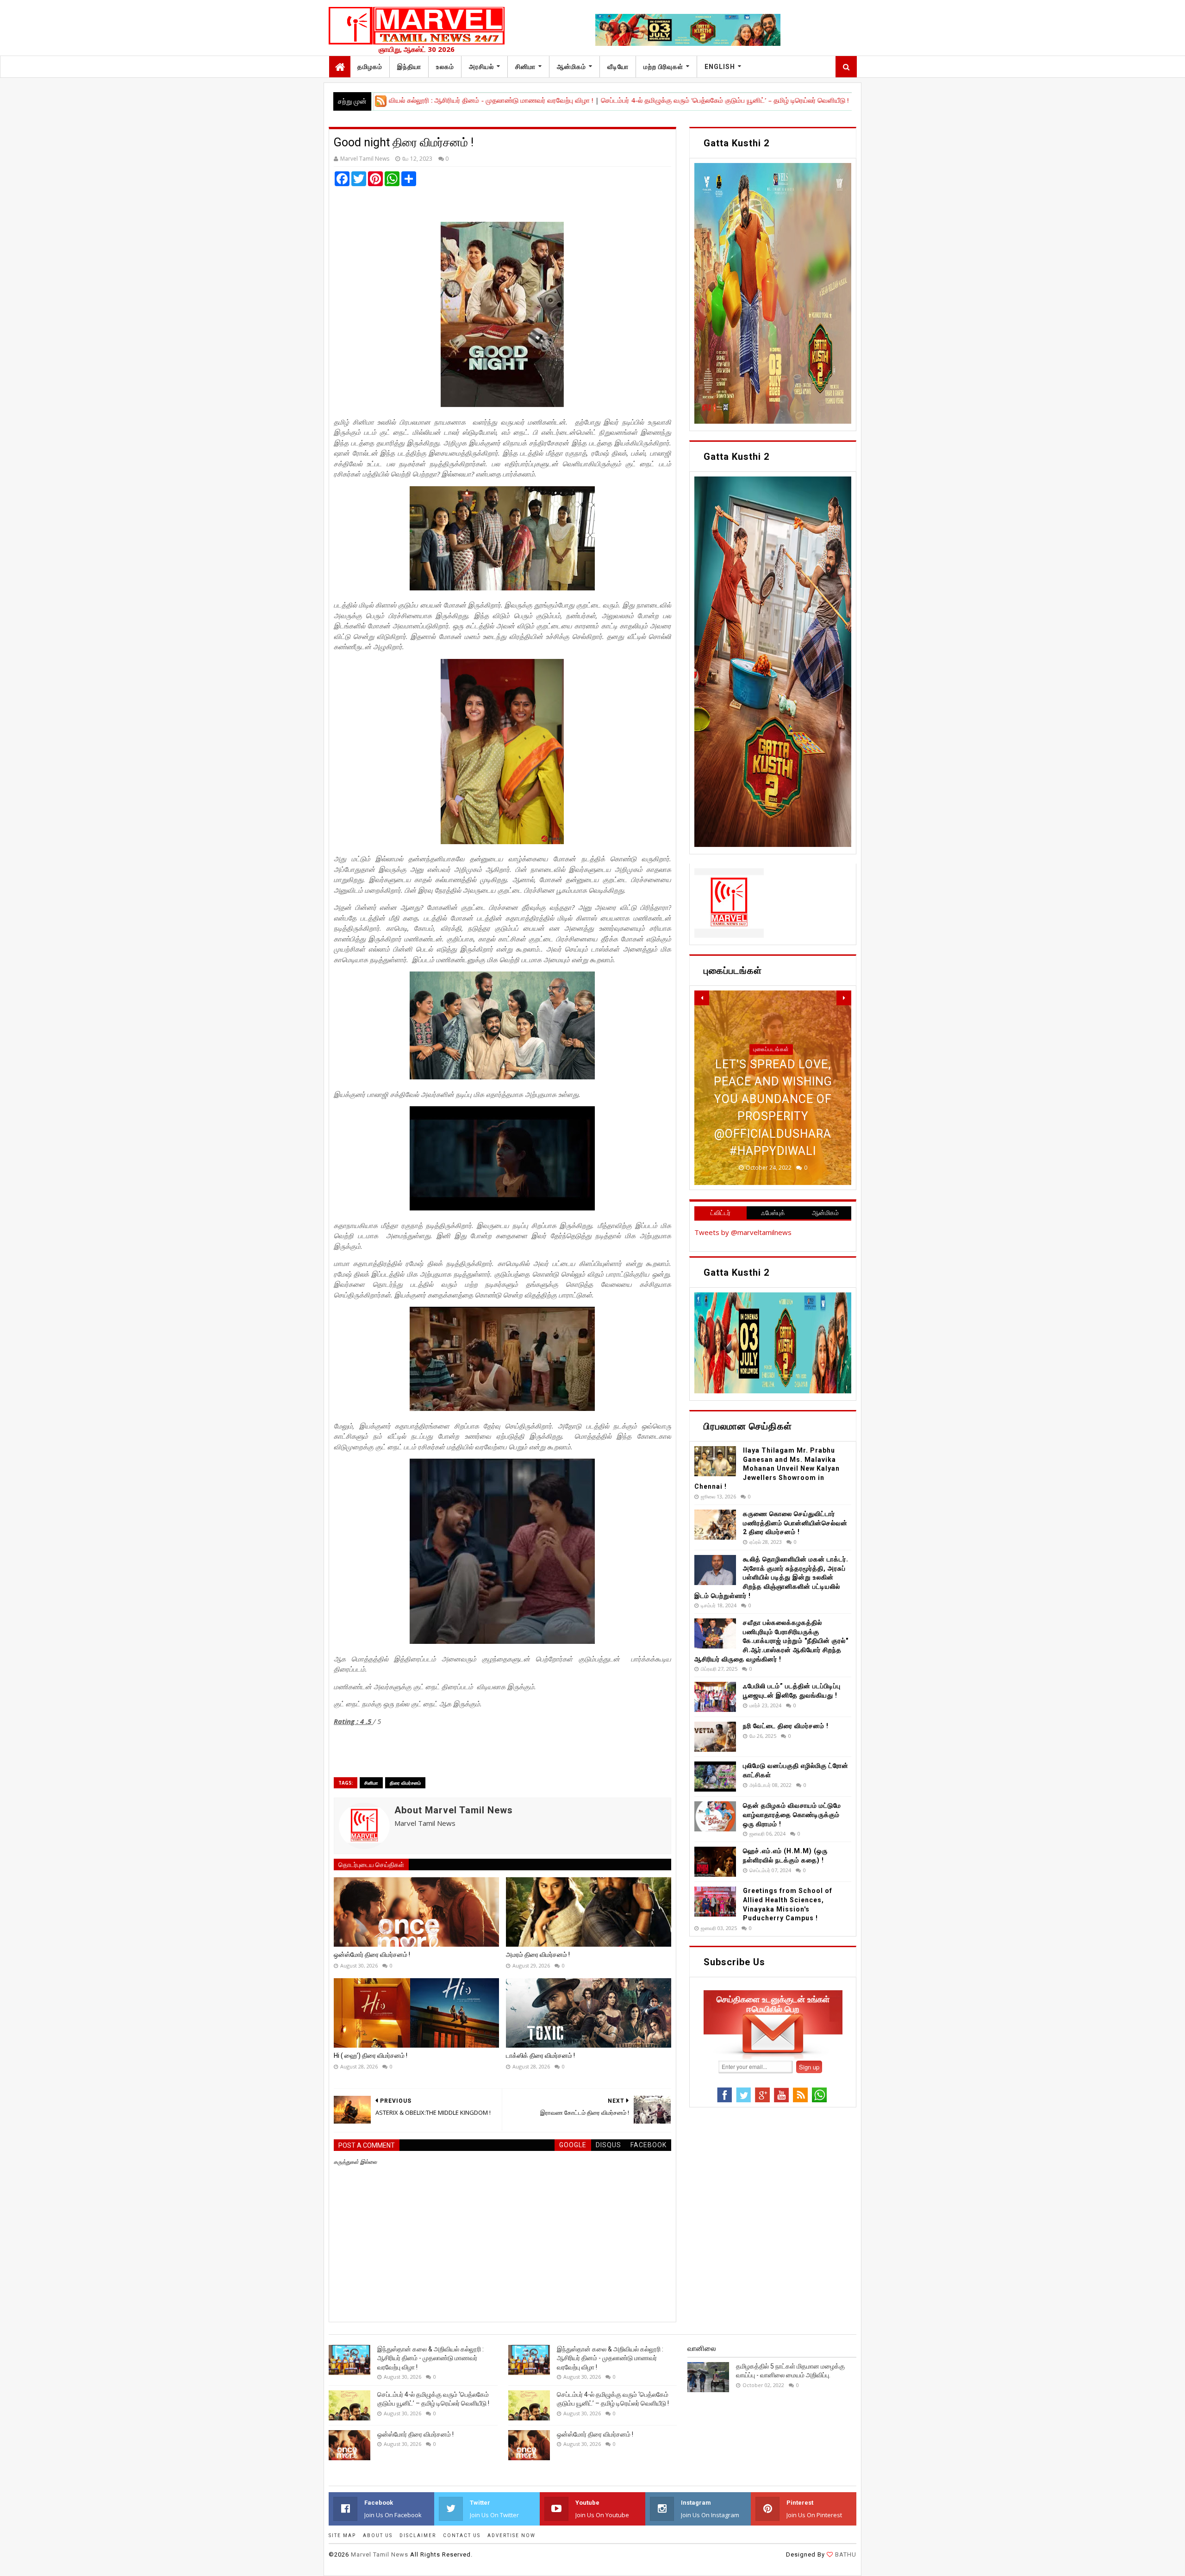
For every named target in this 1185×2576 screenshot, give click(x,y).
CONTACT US (462, 2535)
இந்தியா (409, 67)
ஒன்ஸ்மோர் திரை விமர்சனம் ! (772, 100)
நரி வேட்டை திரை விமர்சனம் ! (786, 1726)
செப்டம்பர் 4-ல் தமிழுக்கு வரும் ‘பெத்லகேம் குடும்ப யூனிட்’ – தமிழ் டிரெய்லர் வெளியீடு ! (598, 100)
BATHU (845, 2554)
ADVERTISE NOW (511, 2535)
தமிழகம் (370, 67)
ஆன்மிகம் (571, 67)
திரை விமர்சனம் (405, 1783)
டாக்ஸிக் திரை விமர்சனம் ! (540, 2056)
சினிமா (525, 67)
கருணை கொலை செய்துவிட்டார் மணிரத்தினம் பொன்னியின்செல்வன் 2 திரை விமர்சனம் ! (795, 1523)
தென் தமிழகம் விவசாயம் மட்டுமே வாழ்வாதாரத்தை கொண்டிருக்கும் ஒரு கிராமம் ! (792, 1814)
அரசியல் (481, 67)
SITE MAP (342, 2535)
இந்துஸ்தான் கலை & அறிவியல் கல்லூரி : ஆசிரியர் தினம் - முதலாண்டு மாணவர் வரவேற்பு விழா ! (430, 2358)
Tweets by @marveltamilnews (743, 1232)
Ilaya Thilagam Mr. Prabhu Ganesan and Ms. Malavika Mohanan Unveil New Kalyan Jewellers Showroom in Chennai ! (767, 1468)
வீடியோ (618, 67)
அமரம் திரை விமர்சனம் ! (538, 1955)
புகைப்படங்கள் (771, 1084)
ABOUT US (378, 2535)
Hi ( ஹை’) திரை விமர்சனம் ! (371, 2056)
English (720, 67)
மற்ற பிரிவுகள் (663, 67)
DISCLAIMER (418, 2535)
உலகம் (445, 67)
